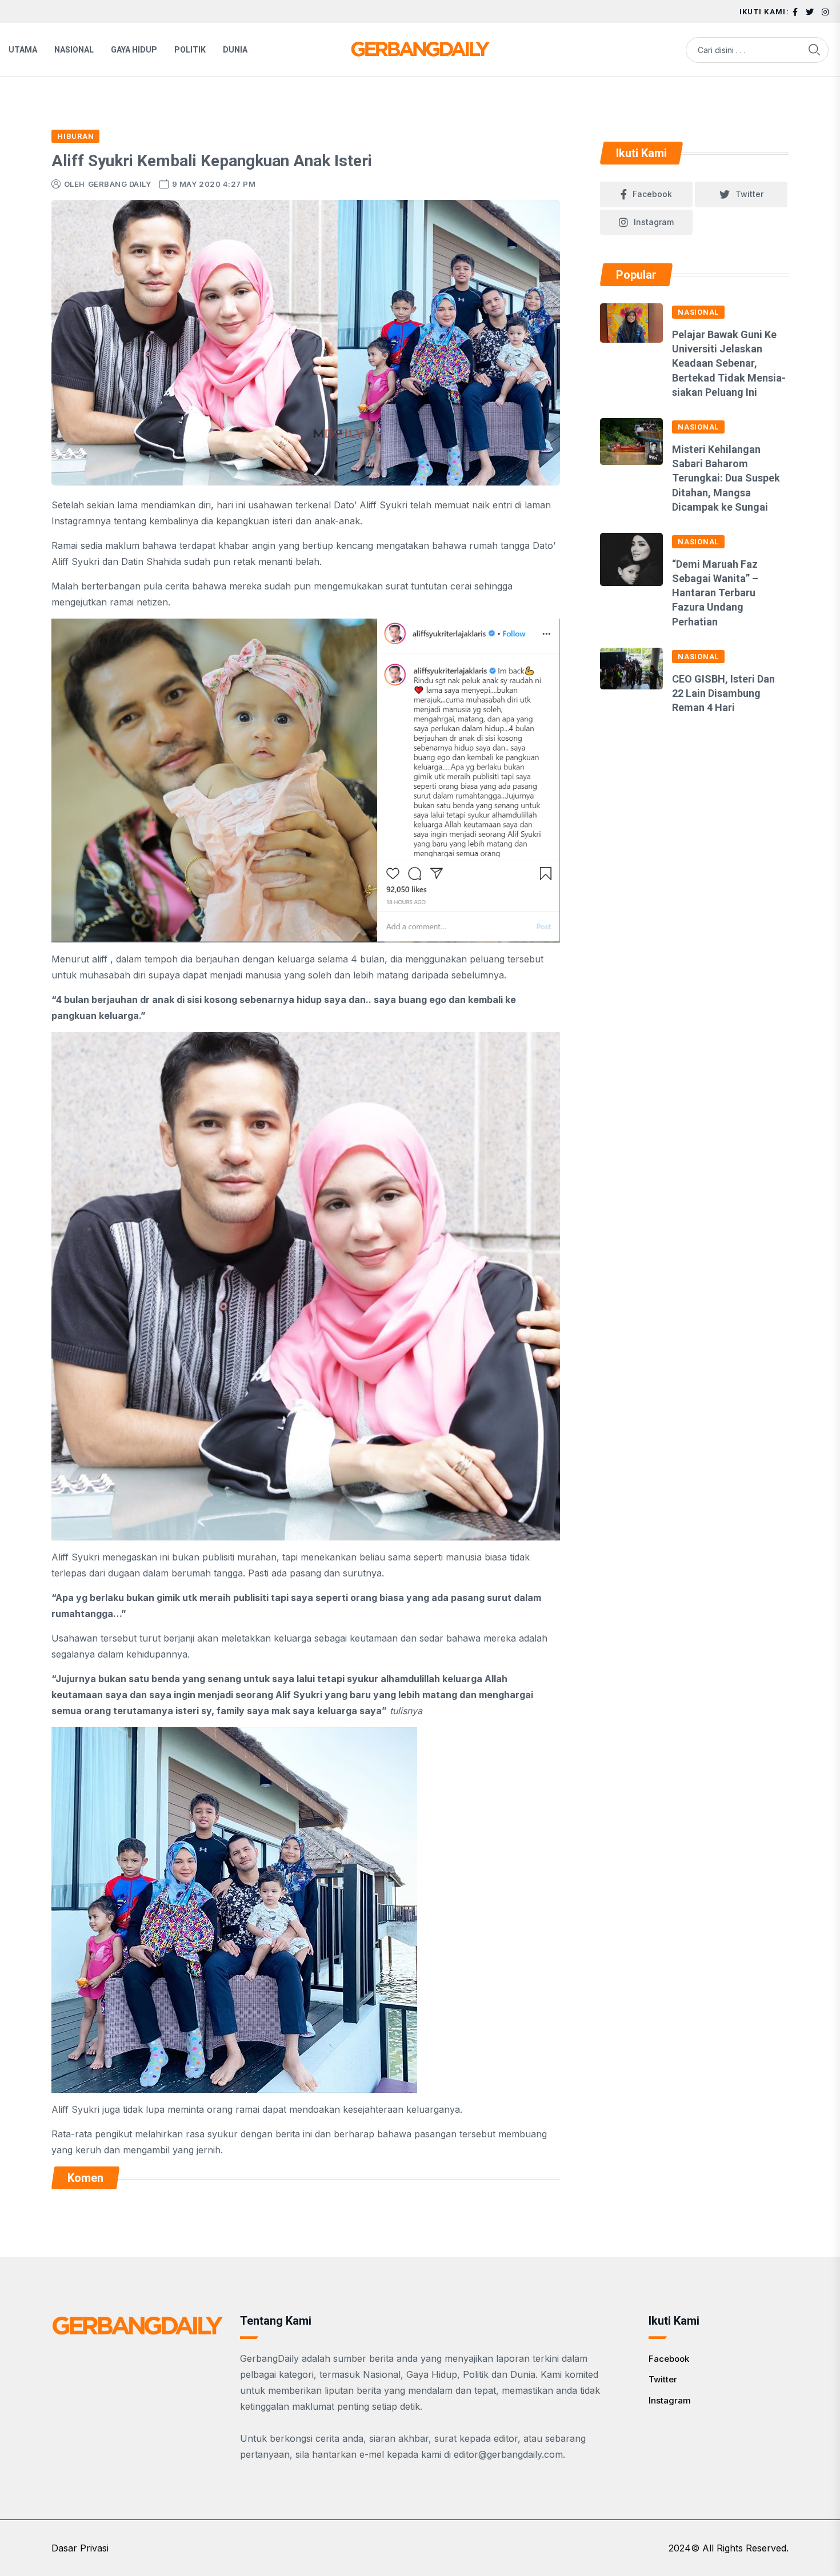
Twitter (663, 2379)
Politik (190, 50)
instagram (654, 222)
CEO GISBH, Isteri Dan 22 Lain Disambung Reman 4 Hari (723, 693)
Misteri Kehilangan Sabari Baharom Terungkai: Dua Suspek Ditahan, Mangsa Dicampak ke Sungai (726, 478)
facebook (652, 194)
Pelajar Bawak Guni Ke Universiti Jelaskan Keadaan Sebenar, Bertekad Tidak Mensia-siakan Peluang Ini (729, 363)
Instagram (670, 2400)
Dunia (235, 50)
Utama (23, 50)
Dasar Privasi (80, 2548)
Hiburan (75, 136)
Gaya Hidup (134, 50)
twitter (749, 194)
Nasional (74, 50)
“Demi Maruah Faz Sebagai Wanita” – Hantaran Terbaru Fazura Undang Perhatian (715, 593)
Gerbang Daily (120, 184)
